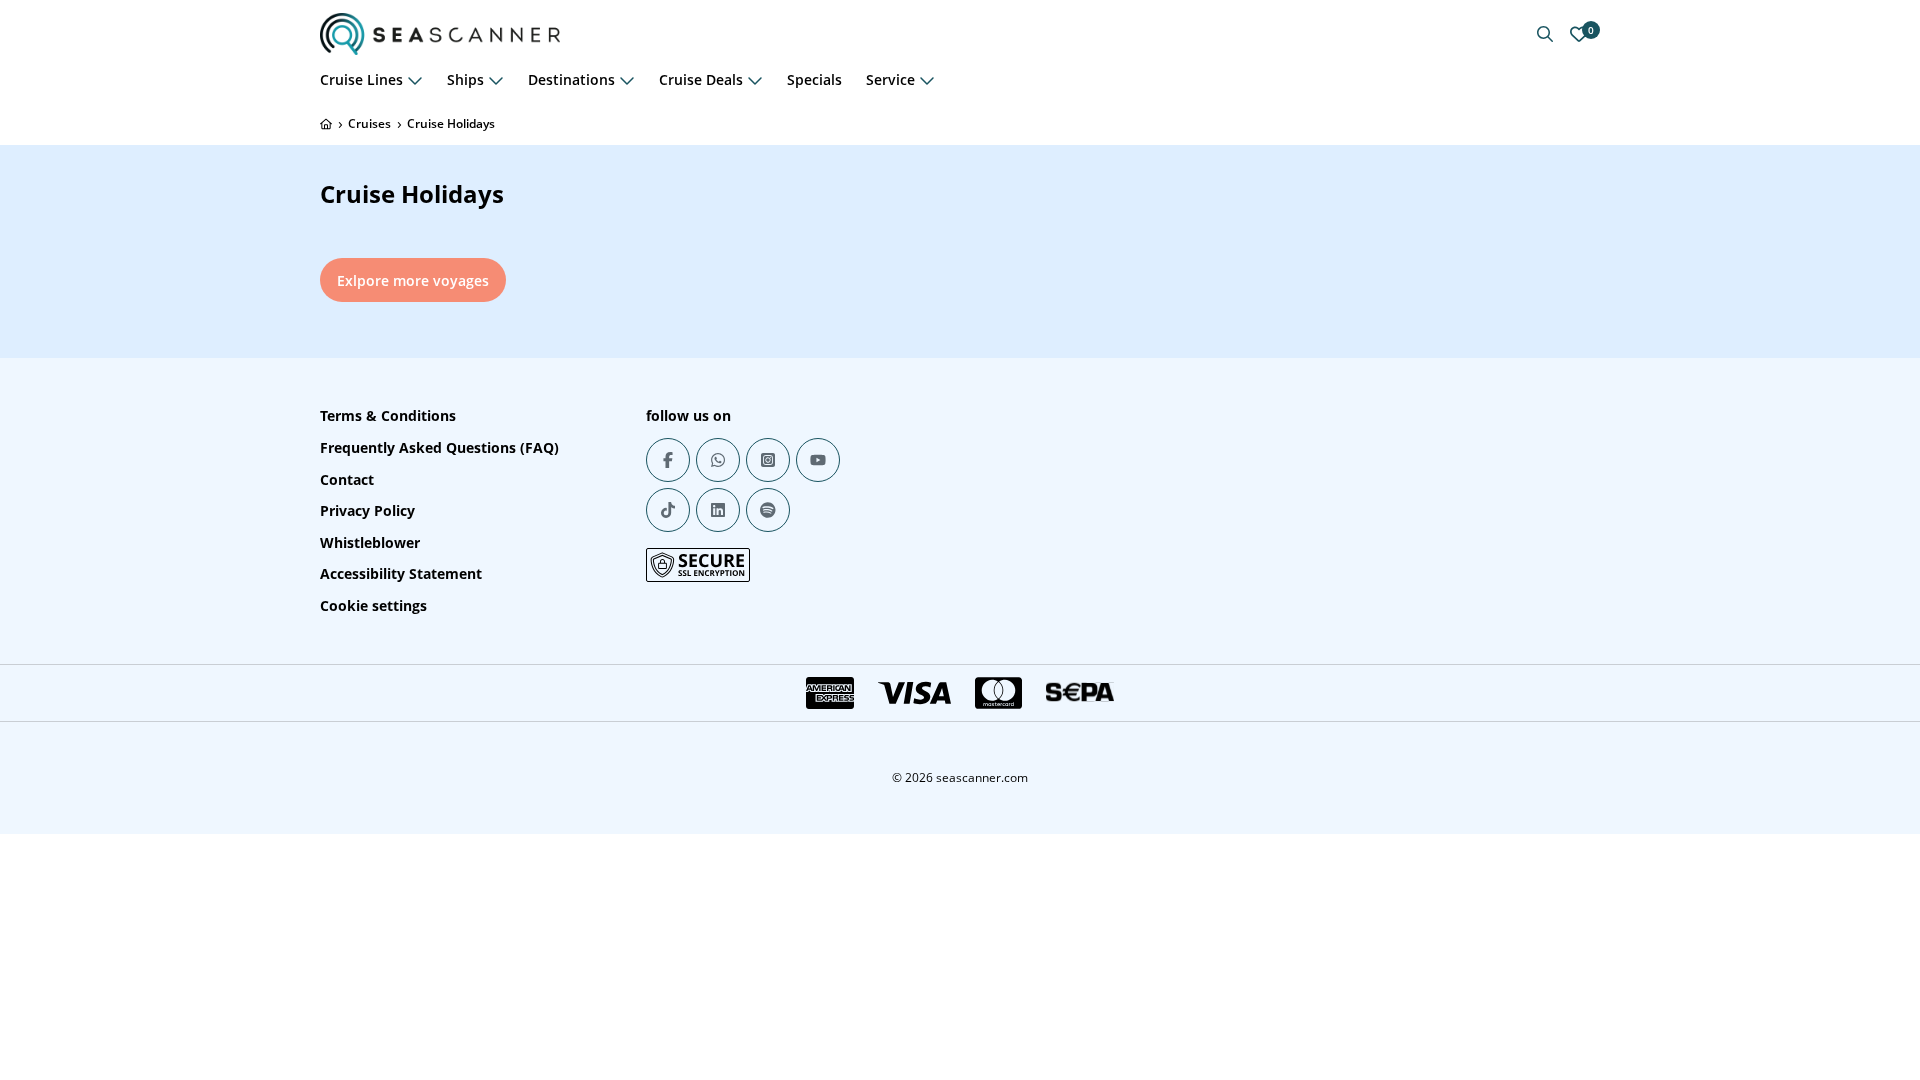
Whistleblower (370, 542)
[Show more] (415, 80)
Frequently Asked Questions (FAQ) (439, 447)
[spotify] (768, 510)
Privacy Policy (367, 510)
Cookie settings (373, 605)
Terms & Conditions (388, 415)
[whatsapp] (718, 460)
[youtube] (818, 460)
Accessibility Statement (401, 573)
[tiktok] (668, 510)
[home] (326, 124)
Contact (347, 479)
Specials (814, 79)
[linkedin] (718, 510)
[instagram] (768, 460)
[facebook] (668, 460)
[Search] (1545, 34)
